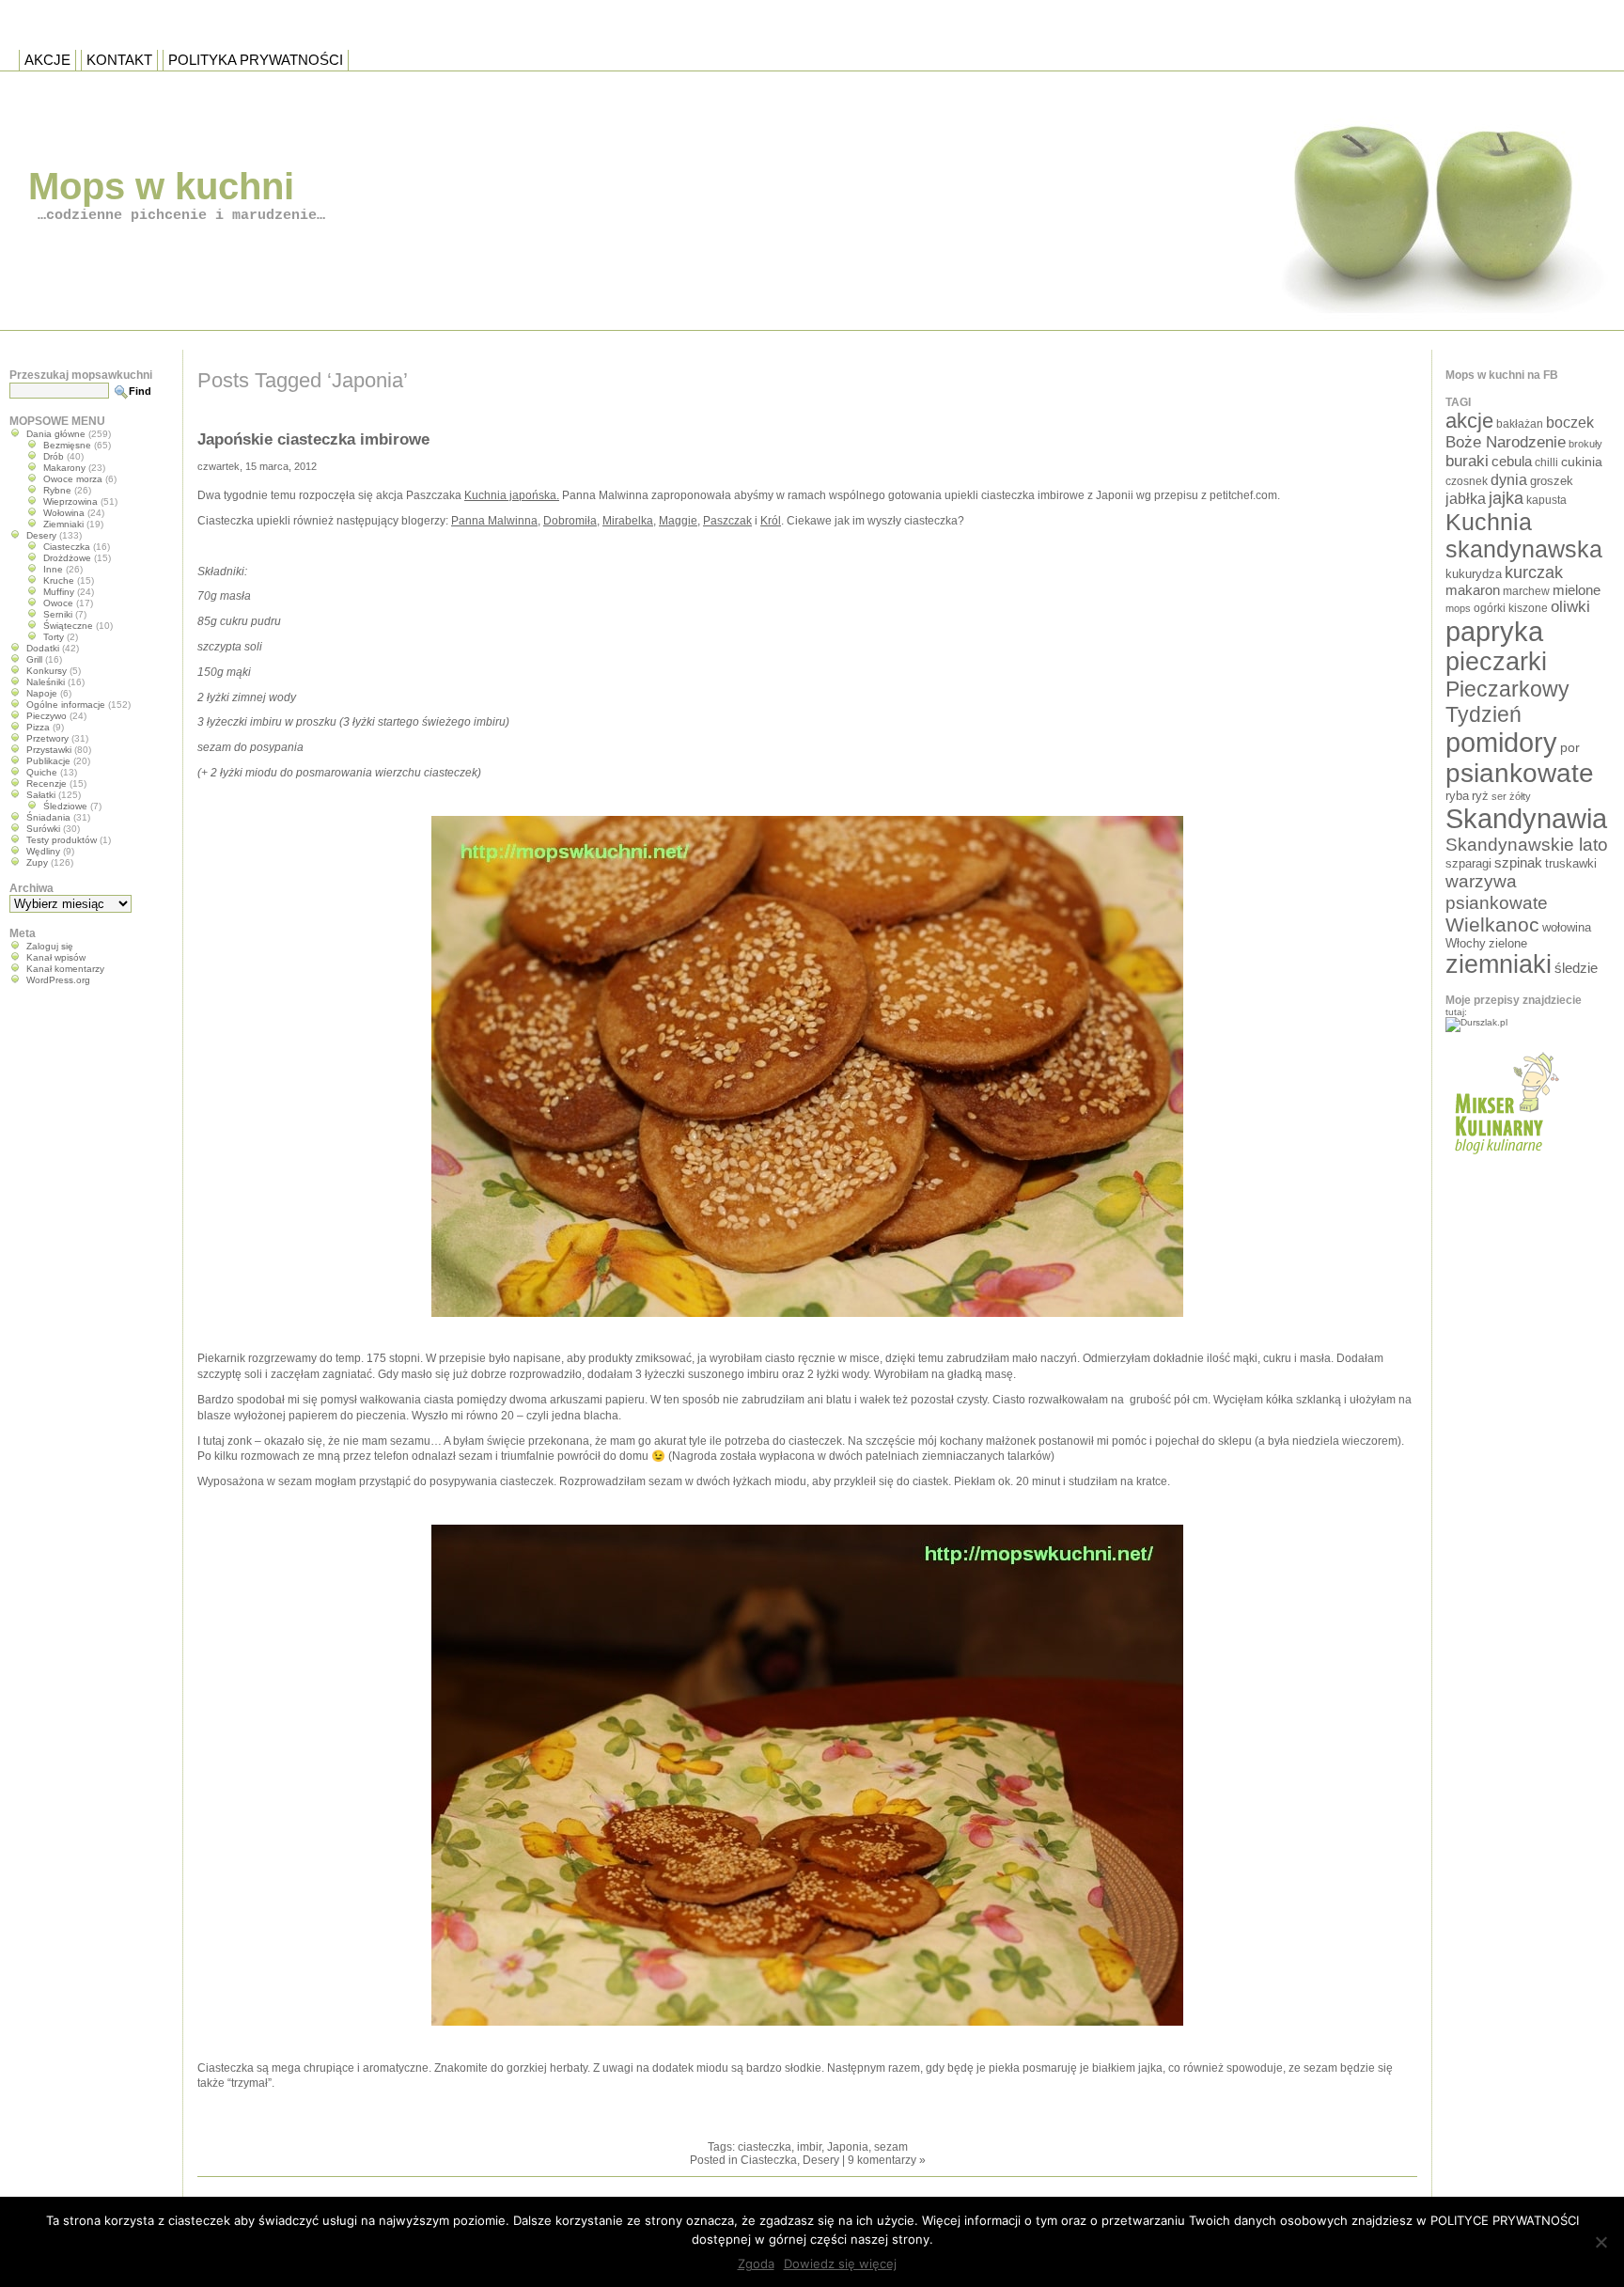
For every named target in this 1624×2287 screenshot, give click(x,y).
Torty (54, 637)
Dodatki (43, 648)
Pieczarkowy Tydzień (1507, 702)
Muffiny (59, 592)
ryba (1457, 796)
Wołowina (64, 513)
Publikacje (48, 761)
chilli (1546, 462)
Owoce (58, 603)
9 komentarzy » (887, 2160)
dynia (1509, 479)
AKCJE (47, 60)
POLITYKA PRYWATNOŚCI (256, 60)
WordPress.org (58, 980)
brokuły (1585, 444)
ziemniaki (1499, 964)
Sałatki (41, 795)
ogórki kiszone (1511, 608)
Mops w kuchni (161, 186)
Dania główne (56, 434)
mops (1458, 608)
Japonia (848, 2147)
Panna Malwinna (494, 521)
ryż (1480, 796)
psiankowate (1520, 773)
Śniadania (48, 817)
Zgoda (756, 2264)
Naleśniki (46, 682)
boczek (1570, 423)
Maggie (678, 521)
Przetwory (47, 738)
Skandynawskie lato (1527, 845)
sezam (891, 2147)
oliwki (1570, 607)
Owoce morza (73, 479)
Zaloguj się (50, 946)
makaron (1473, 590)
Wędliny (43, 851)
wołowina (1567, 927)
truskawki (1571, 863)
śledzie (1576, 968)
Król (771, 521)
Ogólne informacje (66, 705)
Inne (53, 569)
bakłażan (1520, 424)
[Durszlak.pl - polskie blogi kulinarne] (1476, 1022)
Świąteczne (68, 626)
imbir (809, 2147)
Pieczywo (47, 716)
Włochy (1466, 943)
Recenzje (47, 783)
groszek (1552, 481)
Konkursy (47, 671)
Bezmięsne (67, 445)
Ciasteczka (769, 2160)
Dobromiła (570, 521)
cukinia (1582, 462)
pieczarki (1496, 662)
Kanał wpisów (56, 957)
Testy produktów (62, 840)
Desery (821, 2160)
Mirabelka (628, 521)
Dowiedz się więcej (840, 2264)
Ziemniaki (63, 524)
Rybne (57, 490)
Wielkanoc (1492, 924)
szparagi (1468, 863)
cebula (1512, 461)
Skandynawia (1526, 818)
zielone (1508, 943)
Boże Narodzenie (1506, 442)
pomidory (1501, 743)
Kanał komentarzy (65, 969)
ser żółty (1511, 796)
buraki (1467, 461)
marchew (1526, 591)
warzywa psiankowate (1497, 892)
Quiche (42, 772)
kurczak (1534, 572)
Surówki (43, 829)
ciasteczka (765, 2147)
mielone (1577, 590)
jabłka (1466, 498)
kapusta (1546, 500)
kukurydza (1474, 574)
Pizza (38, 727)
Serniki (58, 614)
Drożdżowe (67, 558)
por (1570, 747)
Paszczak (727, 521)
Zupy (37, 862)
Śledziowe (65, 806)
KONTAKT (119, 60)
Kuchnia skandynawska (1524, 535)
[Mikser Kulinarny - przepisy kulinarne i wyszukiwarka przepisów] (1504, 1160)
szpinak (1518, 863)
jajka (1506, 498)
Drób (54, 456)
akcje (1469, 421)
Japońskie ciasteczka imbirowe (313, 439)
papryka (1494, 632)
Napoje (42, 693)
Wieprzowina (70, 501)
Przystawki (49, 750)
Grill (34, 659)
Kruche (59, 580)
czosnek (1467, 481)
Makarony (64, 468)
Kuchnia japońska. (512, 495)
